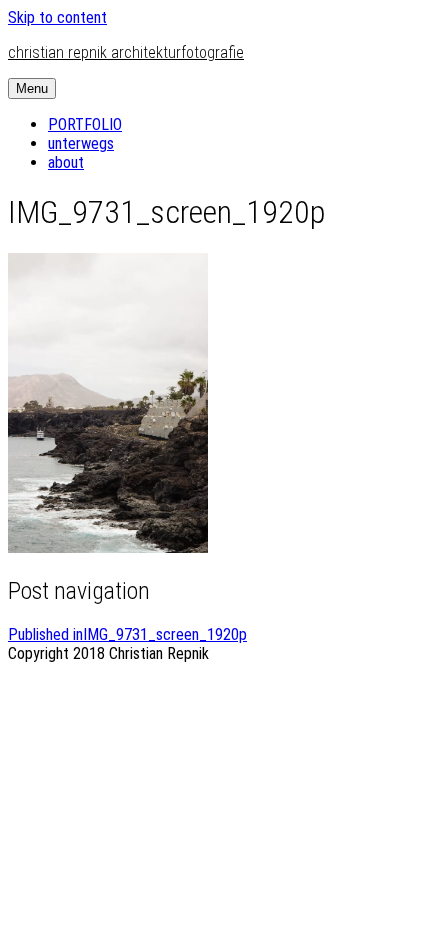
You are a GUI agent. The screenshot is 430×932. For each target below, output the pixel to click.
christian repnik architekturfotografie (126, 52)
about (66, 162)
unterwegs (81, 143)
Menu (32, 88)
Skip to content (57, 17)
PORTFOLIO (85, 124)
